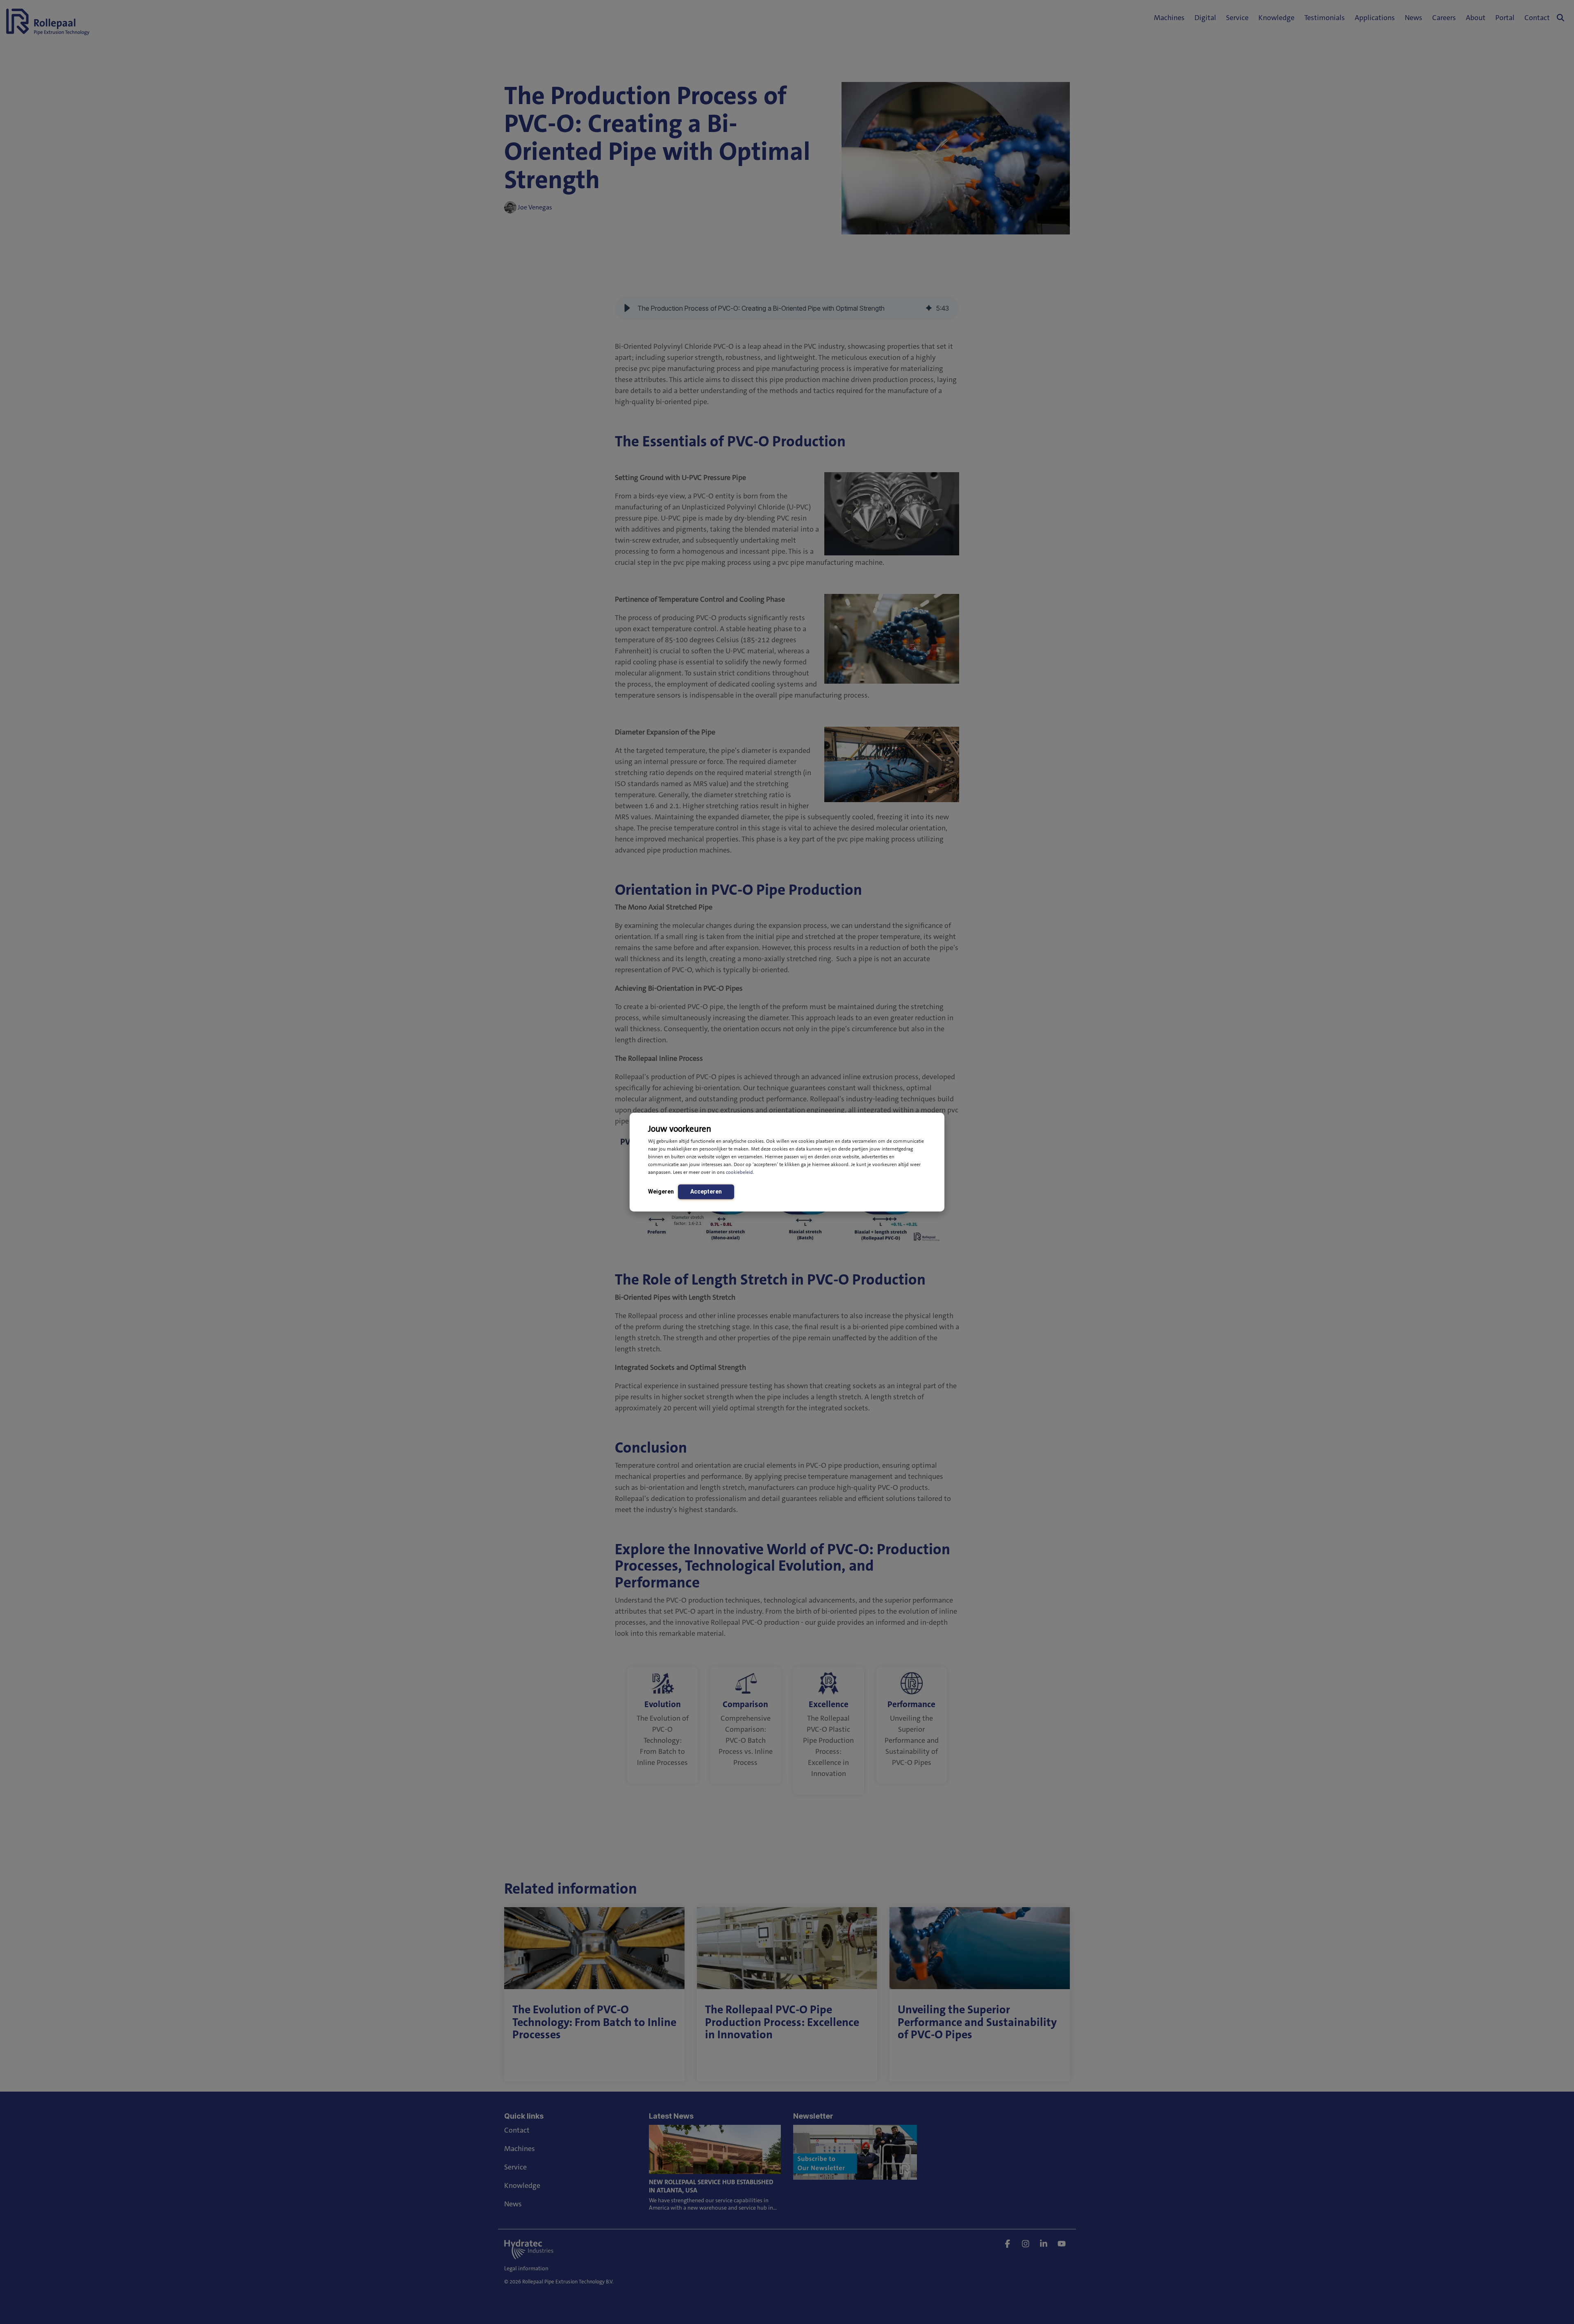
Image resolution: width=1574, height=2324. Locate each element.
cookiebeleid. (740, 1172)
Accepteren (706, 1191)
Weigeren (661, 1191)
